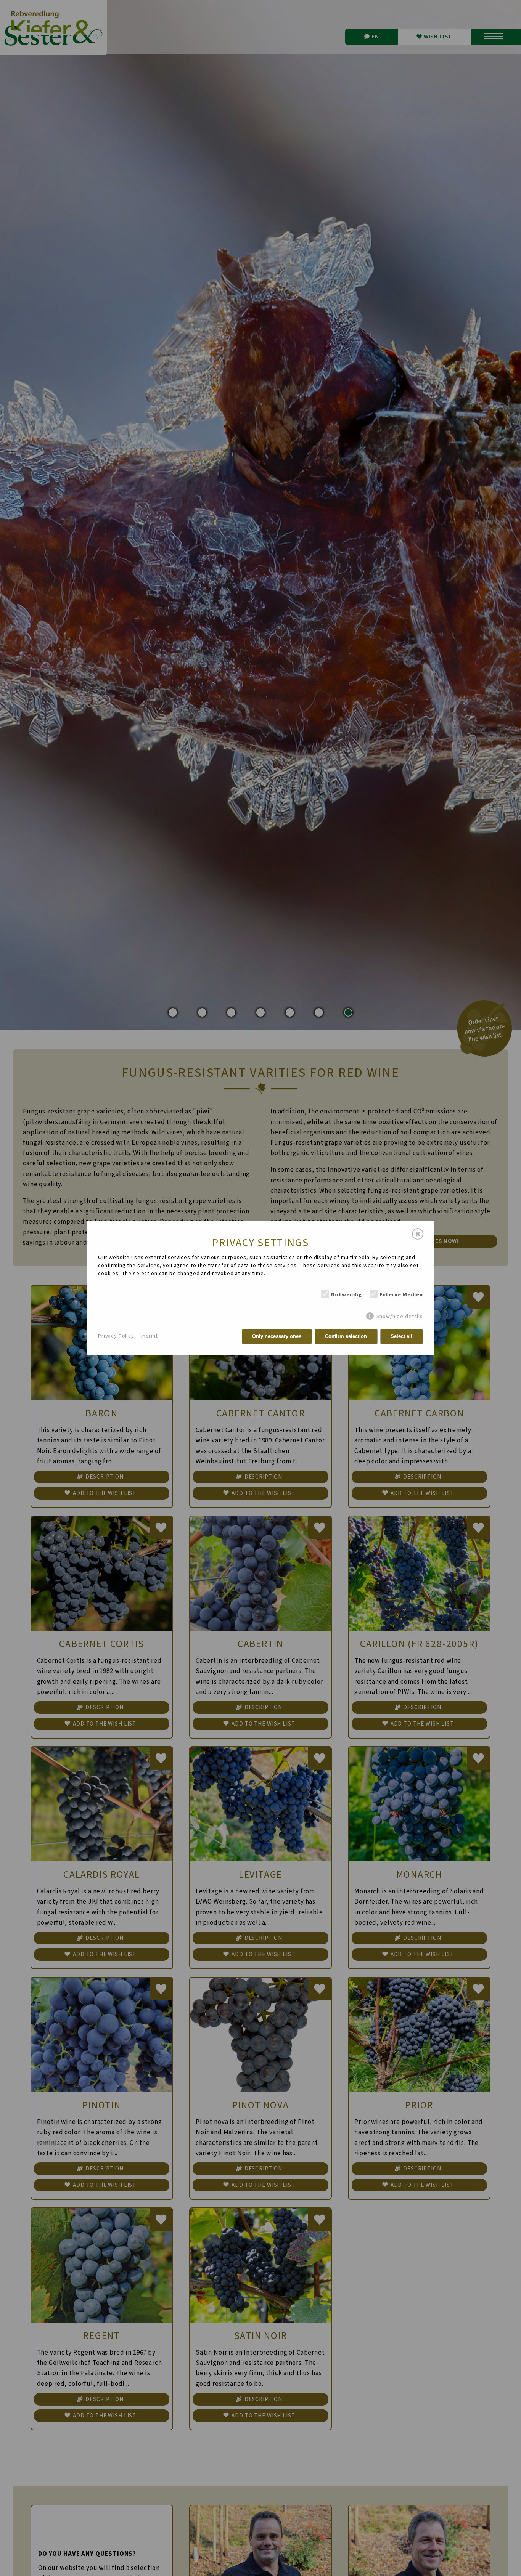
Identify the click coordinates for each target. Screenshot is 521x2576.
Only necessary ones (277, 1336)
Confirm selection (346, 1336)
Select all (401, 1336)
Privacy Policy (116, 1336)
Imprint (149, 1336)
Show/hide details (400, 1316)
